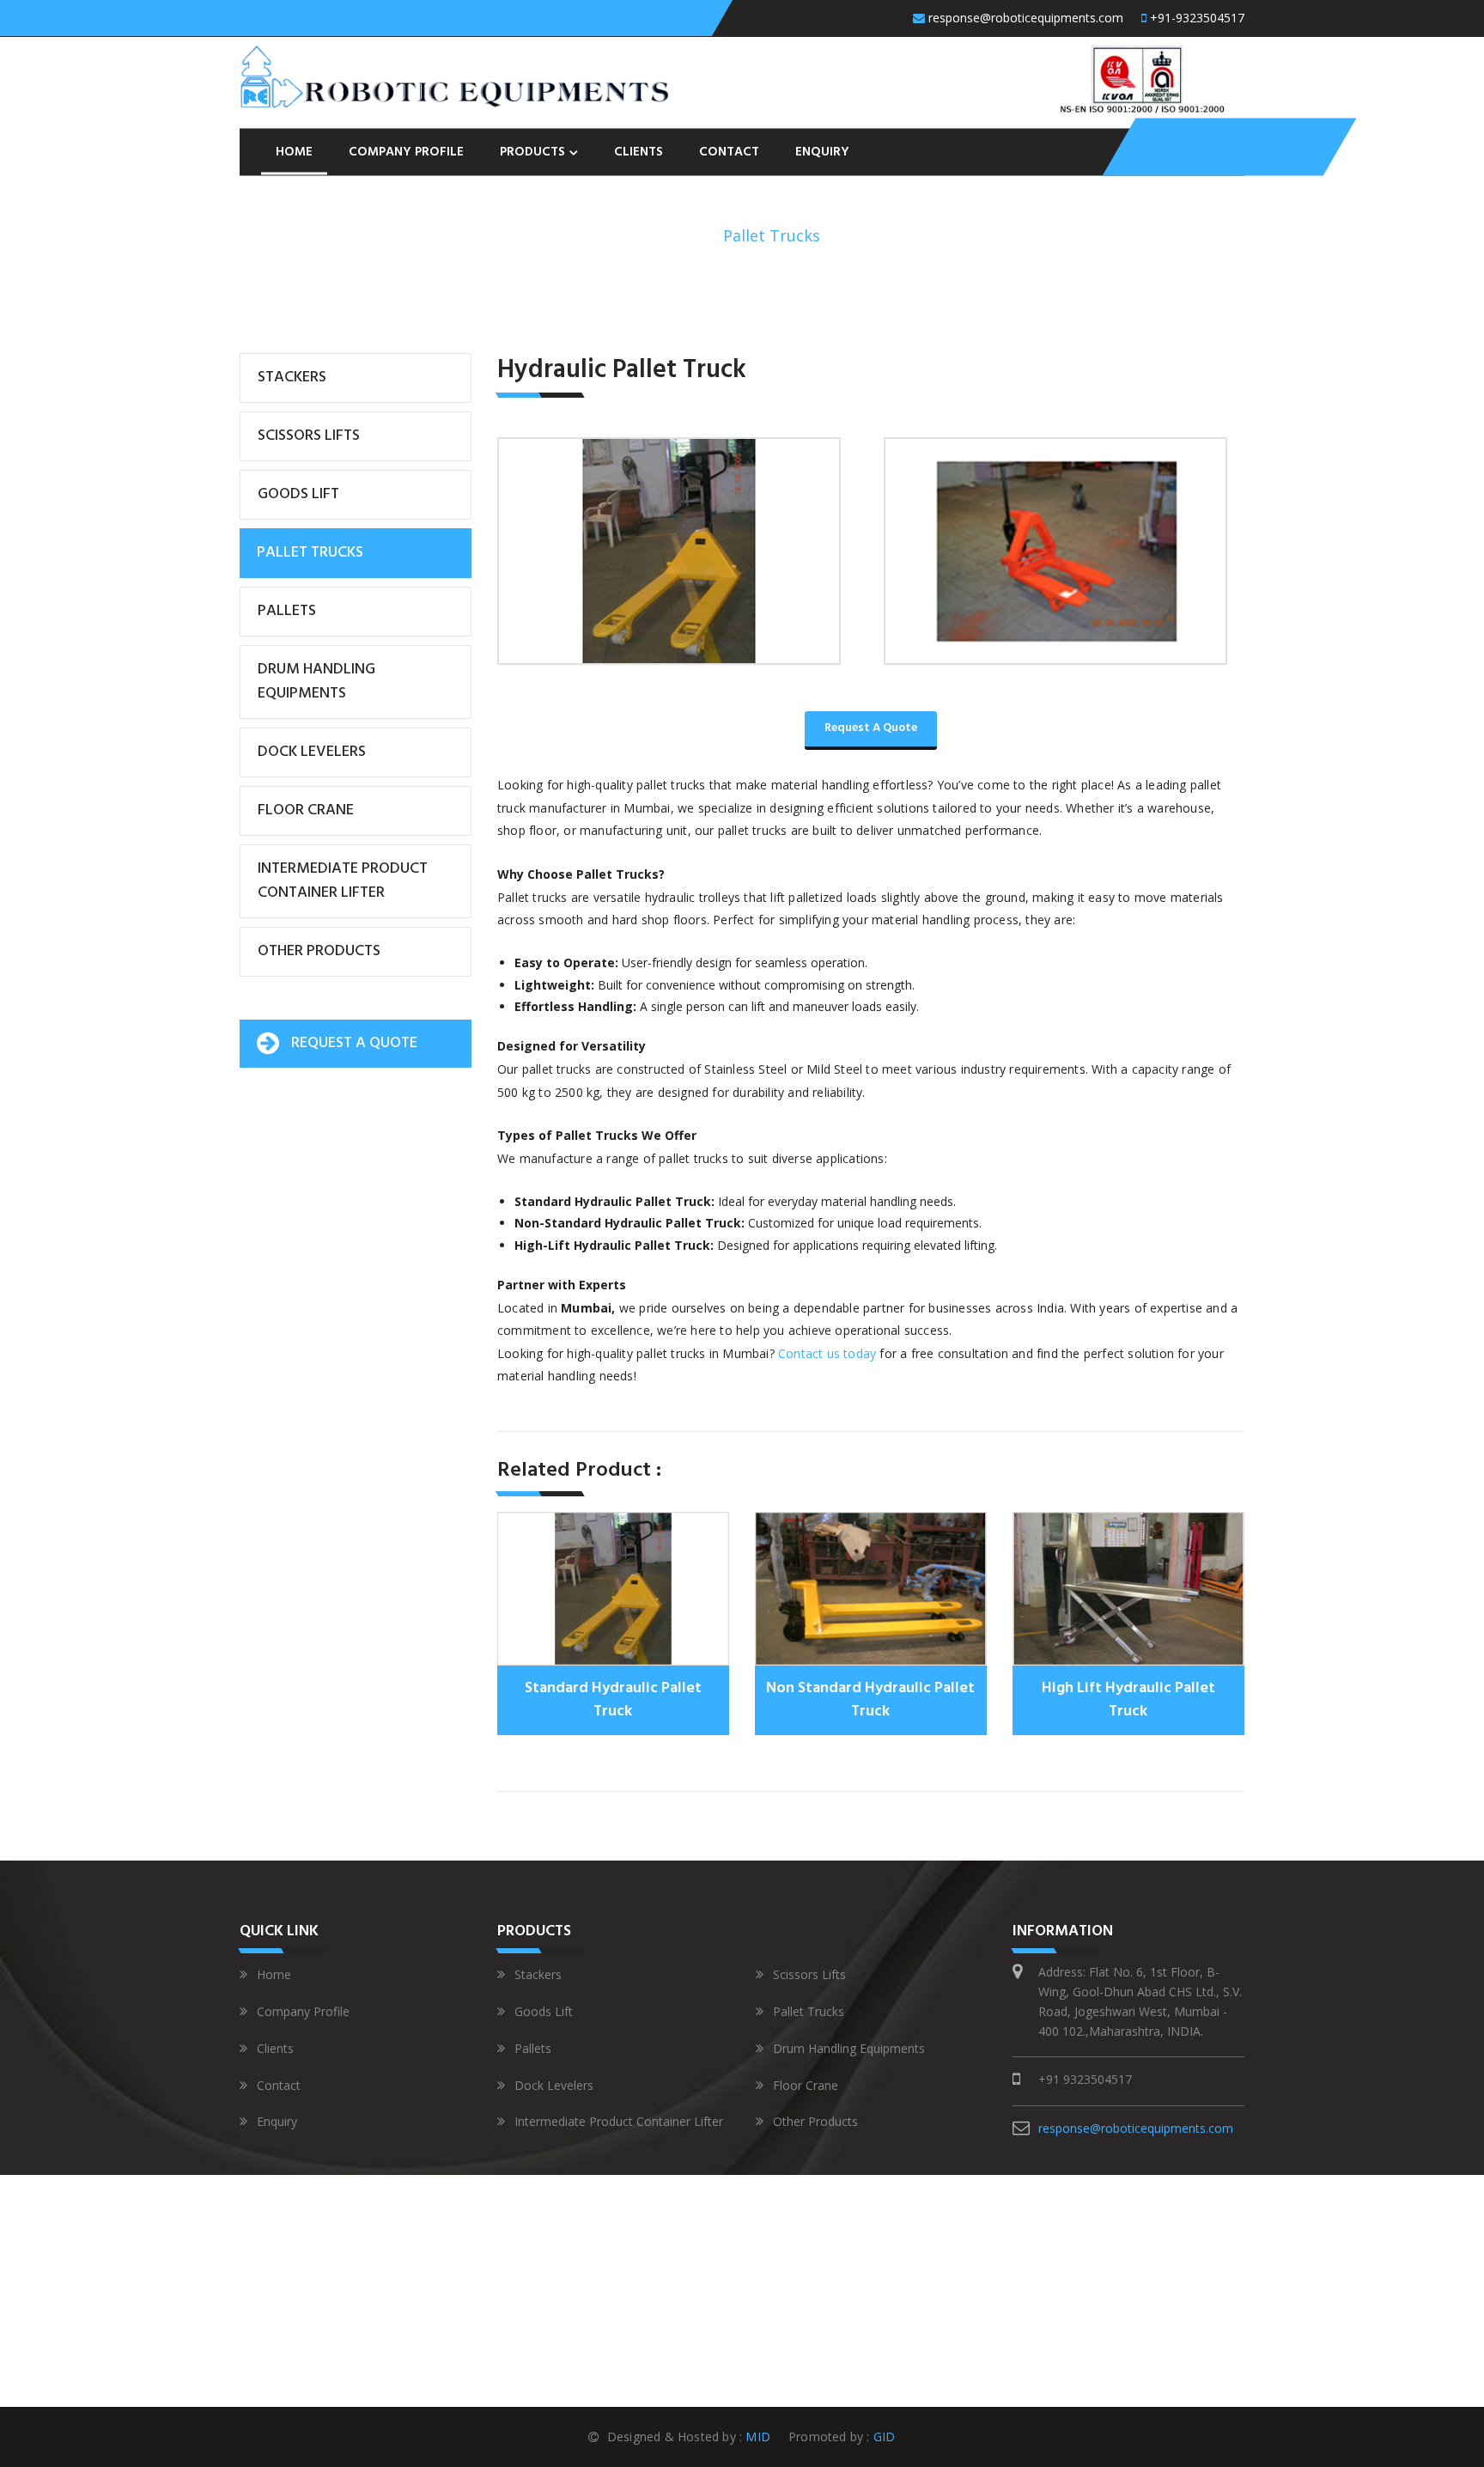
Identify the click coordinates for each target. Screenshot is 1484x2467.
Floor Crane (306, 810)
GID (883, 2437)
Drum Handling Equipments (316, 682)
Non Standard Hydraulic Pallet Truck (870, 1700)
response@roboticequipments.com (1026, 18)
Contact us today (827, 1353)
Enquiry (277, 2121)
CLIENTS (639, 151)
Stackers (292, 378)
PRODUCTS (532, 151)
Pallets (287, 611)
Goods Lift (298, 494)
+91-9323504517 (1195, 18)
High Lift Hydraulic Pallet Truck (1128, 1700)
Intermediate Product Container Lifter (343, 881)
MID (756, 2437)
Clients (275, 2048)
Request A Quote (871, 728)
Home (687, 235)
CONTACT (729, 151)
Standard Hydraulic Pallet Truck (613, 1700)
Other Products (319, 951)
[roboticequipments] (454, 75)
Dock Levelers (312, 752)
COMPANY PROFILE (406, 151)
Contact (279, 2085)
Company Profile (303, 2011)
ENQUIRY (822, 151)
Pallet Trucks (310, 553)
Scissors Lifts (309, 436)
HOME (294, 151)
